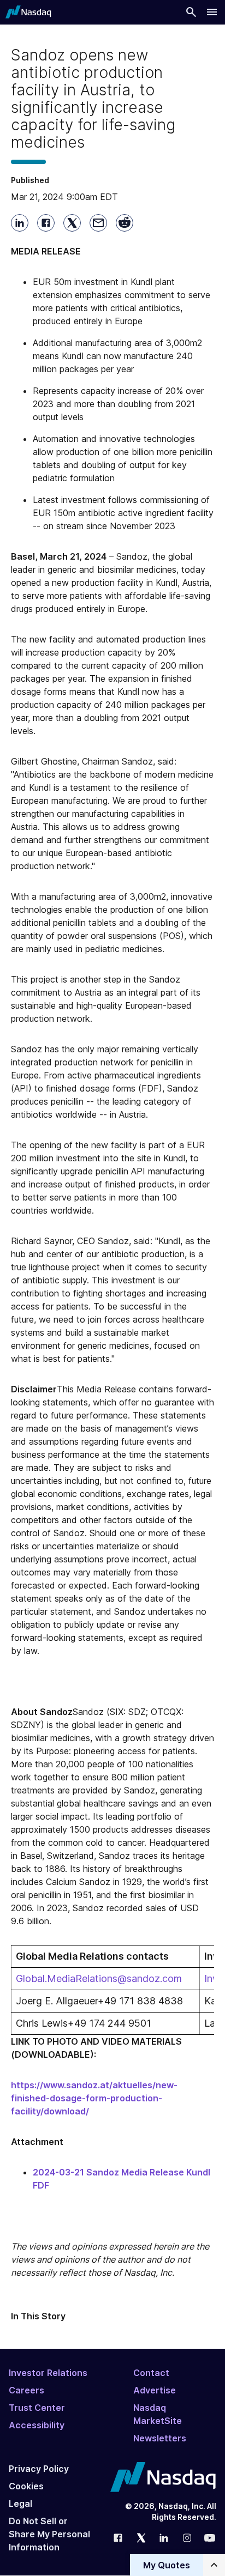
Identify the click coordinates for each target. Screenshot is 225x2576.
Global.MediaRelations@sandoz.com (99, 1978)
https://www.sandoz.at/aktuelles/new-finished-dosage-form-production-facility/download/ (94, 2098)
